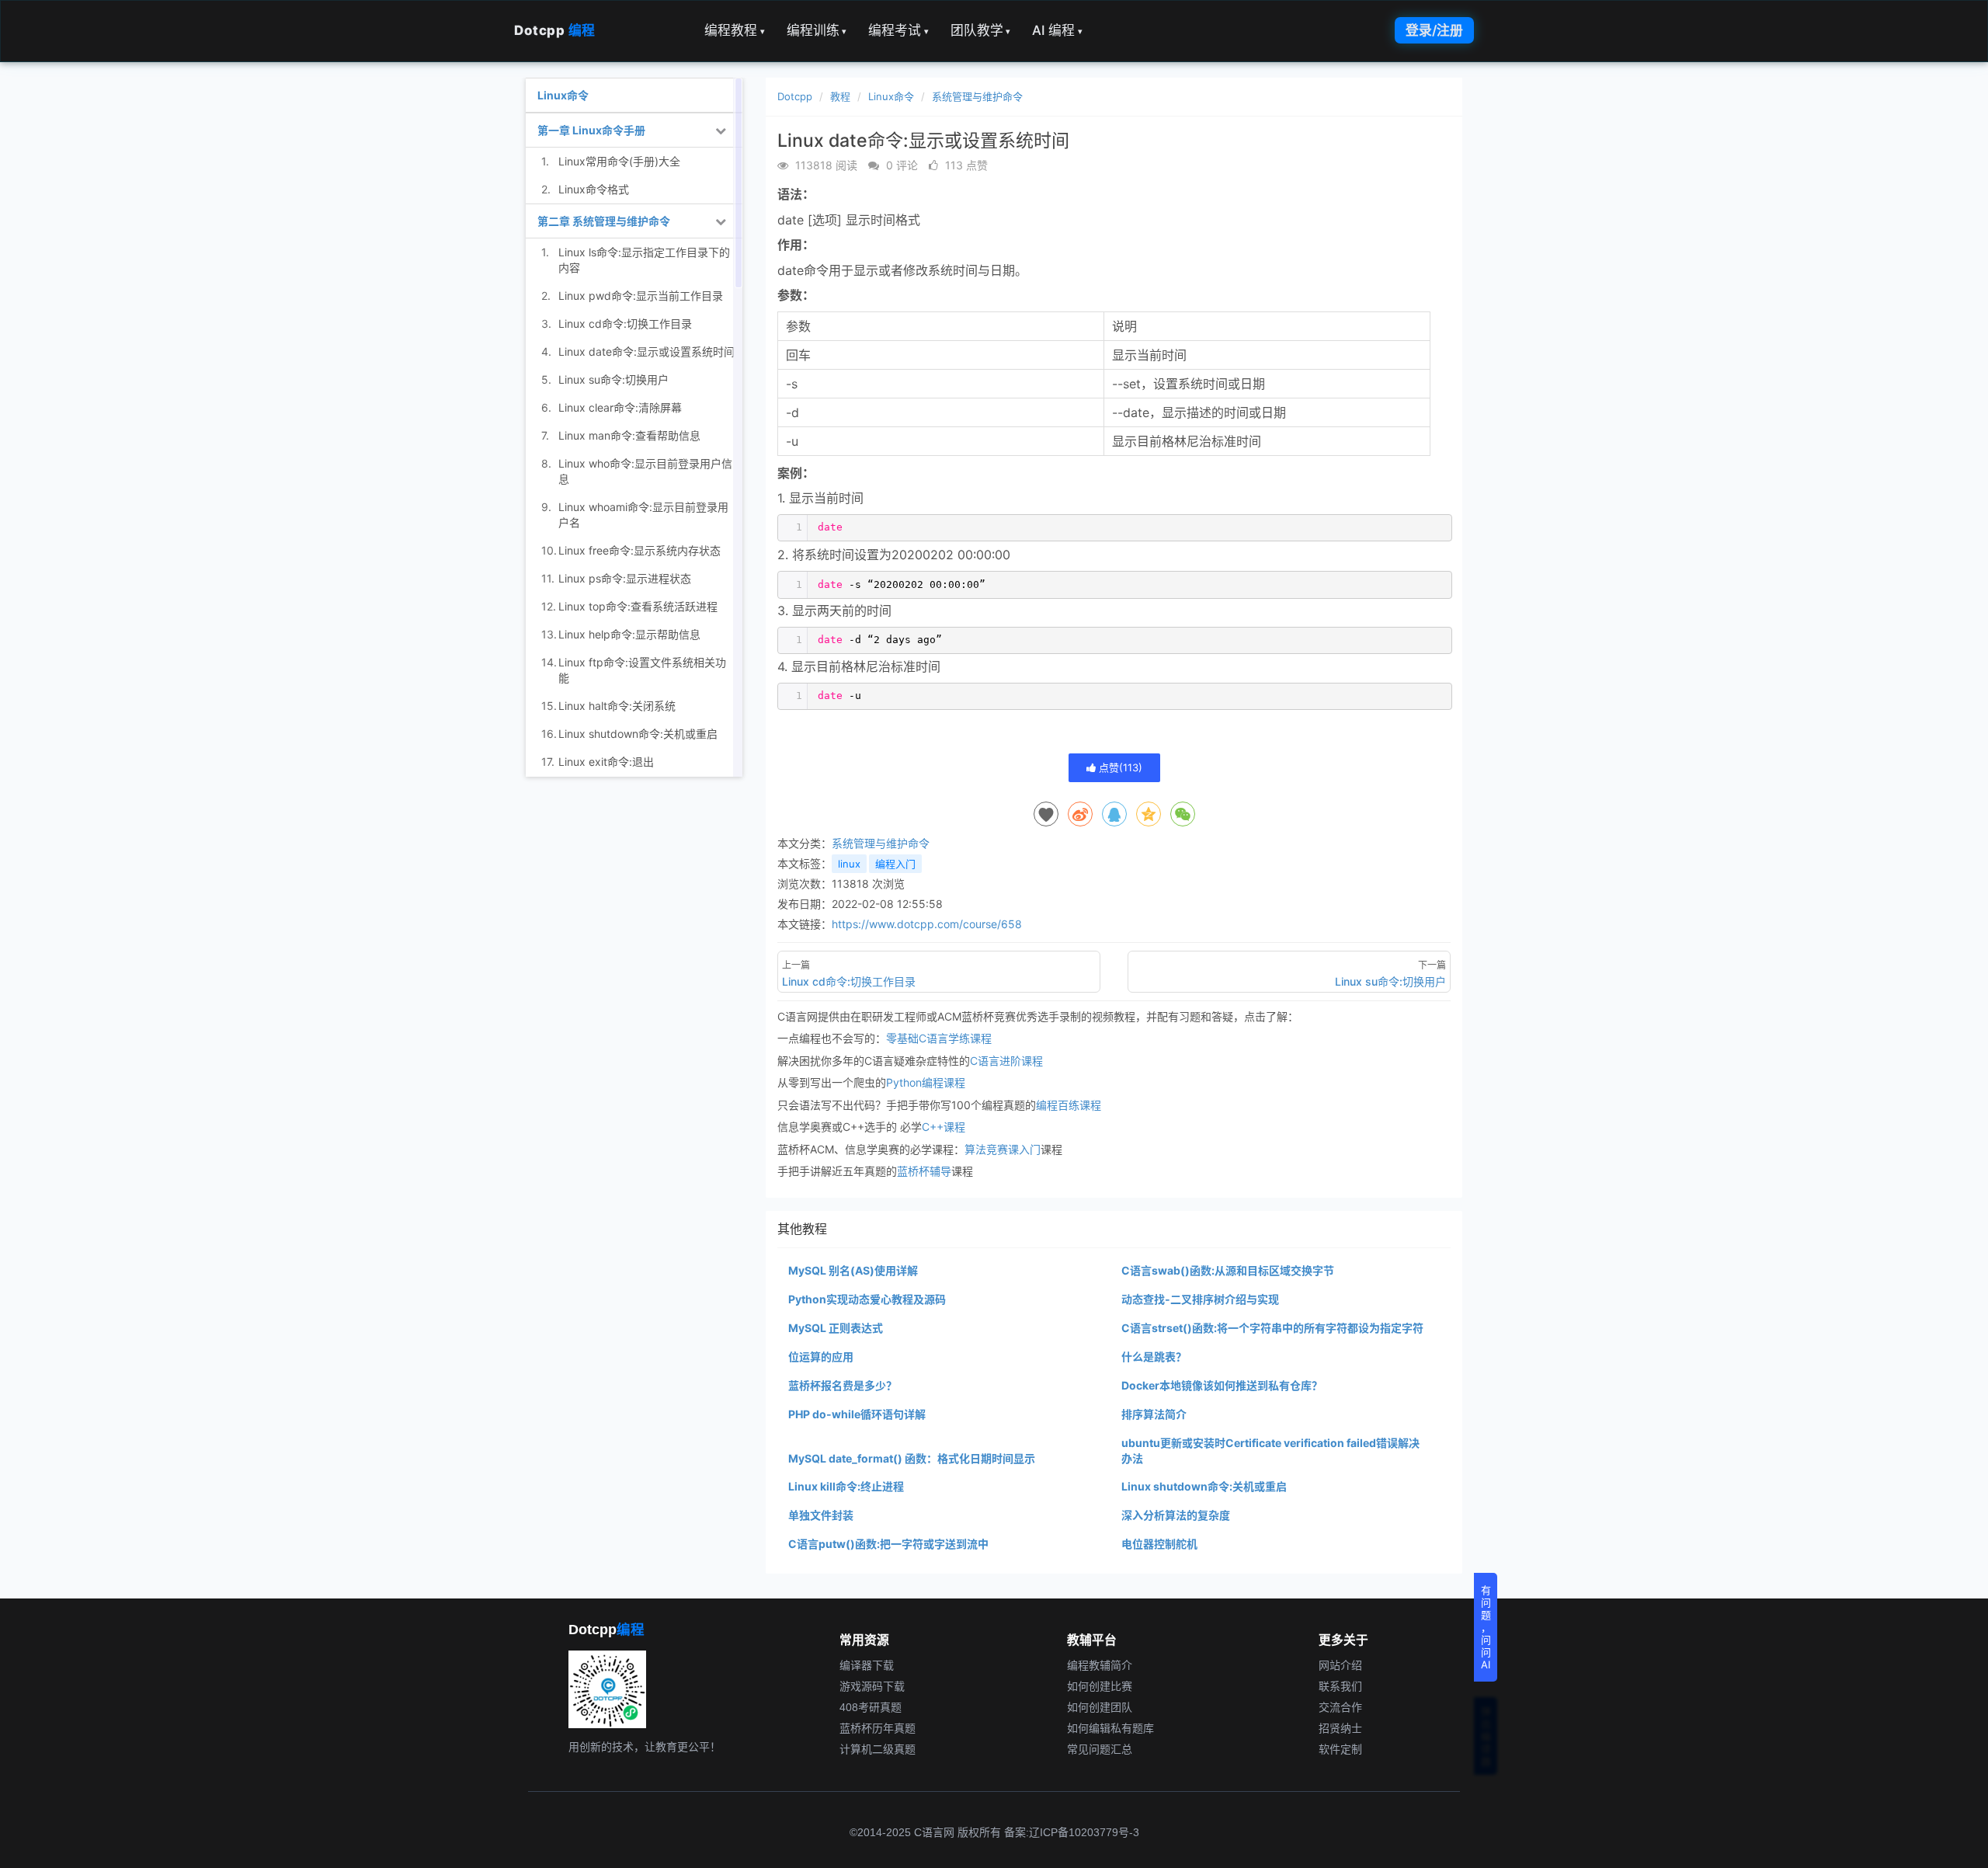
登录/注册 (1434, 30)
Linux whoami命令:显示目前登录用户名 (643, 515)
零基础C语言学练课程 (939, 1038)
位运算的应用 (821, 1357)
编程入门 (895, 864)
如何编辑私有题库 (1110, 1728)
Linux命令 (891, 96)
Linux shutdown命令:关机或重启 (1204, 1486)
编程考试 (898, 30)
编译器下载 (867, 1665)
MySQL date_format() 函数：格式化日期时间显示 (912, 1458)
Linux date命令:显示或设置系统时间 (646, 351)
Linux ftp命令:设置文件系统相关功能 (642, 670)
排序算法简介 (1154, 1414)
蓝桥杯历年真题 (878, 1728)
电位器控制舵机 (1159, 1544)
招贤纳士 (1340, 1728)
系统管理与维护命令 (977, 96)
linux (849, 864)
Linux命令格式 (594, 189)
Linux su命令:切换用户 (613, 379)
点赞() (1119, 767)
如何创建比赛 (1100, 1686)
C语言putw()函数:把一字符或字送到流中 (888, 1544)
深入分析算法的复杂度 (1176, 1515)
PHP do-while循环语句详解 (857, 1414)
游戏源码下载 (872, 1686)
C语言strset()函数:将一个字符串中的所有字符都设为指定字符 (1272, 1328)
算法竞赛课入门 (1003, 1149)
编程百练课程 (1069, 1105)
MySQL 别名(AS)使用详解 (853, 1270)
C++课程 (944, 1127)
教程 (840, 96)
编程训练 (817, 30)
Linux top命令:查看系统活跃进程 (638, 606)
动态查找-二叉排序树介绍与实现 (1200, 1299)
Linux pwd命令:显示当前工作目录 (641, 296)
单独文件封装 (821, 1515)
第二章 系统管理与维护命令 (604, 221)
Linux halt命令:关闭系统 (617, 706)
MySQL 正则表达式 (836, 1328)
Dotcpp (555, 30)
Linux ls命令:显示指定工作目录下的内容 (644, 260)
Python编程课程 (926, 1082)
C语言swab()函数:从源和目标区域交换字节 (1228, 1270)
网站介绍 (1340, 1665)
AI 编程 (1057, 30)
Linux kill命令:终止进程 (846, 1486)
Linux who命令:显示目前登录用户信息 (645, 471)
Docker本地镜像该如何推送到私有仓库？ (1222, 1385)
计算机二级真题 (878, 1749)
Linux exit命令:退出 (606, 762)
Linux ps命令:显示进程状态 (625, 578)
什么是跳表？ (1154, 1357)
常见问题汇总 (1100, 1749)
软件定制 (1340, 1749)
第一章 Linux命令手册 (591, 130)
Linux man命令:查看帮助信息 (629, 435)
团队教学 (981, 30)
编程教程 (735, 30)
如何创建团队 (1100, 1707)
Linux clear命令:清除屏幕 (620, 407)
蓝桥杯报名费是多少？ (843, 1385)
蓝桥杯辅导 (924, 1171)
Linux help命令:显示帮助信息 (629, 634)
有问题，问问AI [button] (1486, 1627)
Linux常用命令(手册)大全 (619, 161)
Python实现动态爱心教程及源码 (867, 1299)
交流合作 (1340, 1707)
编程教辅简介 (1100, 1665)
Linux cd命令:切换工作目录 (625, 324)
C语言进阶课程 (1006, 1061)
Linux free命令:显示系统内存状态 (639, 550)
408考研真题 (871, 1707)
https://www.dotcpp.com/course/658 (927, 924)
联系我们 (1340, 1686)
